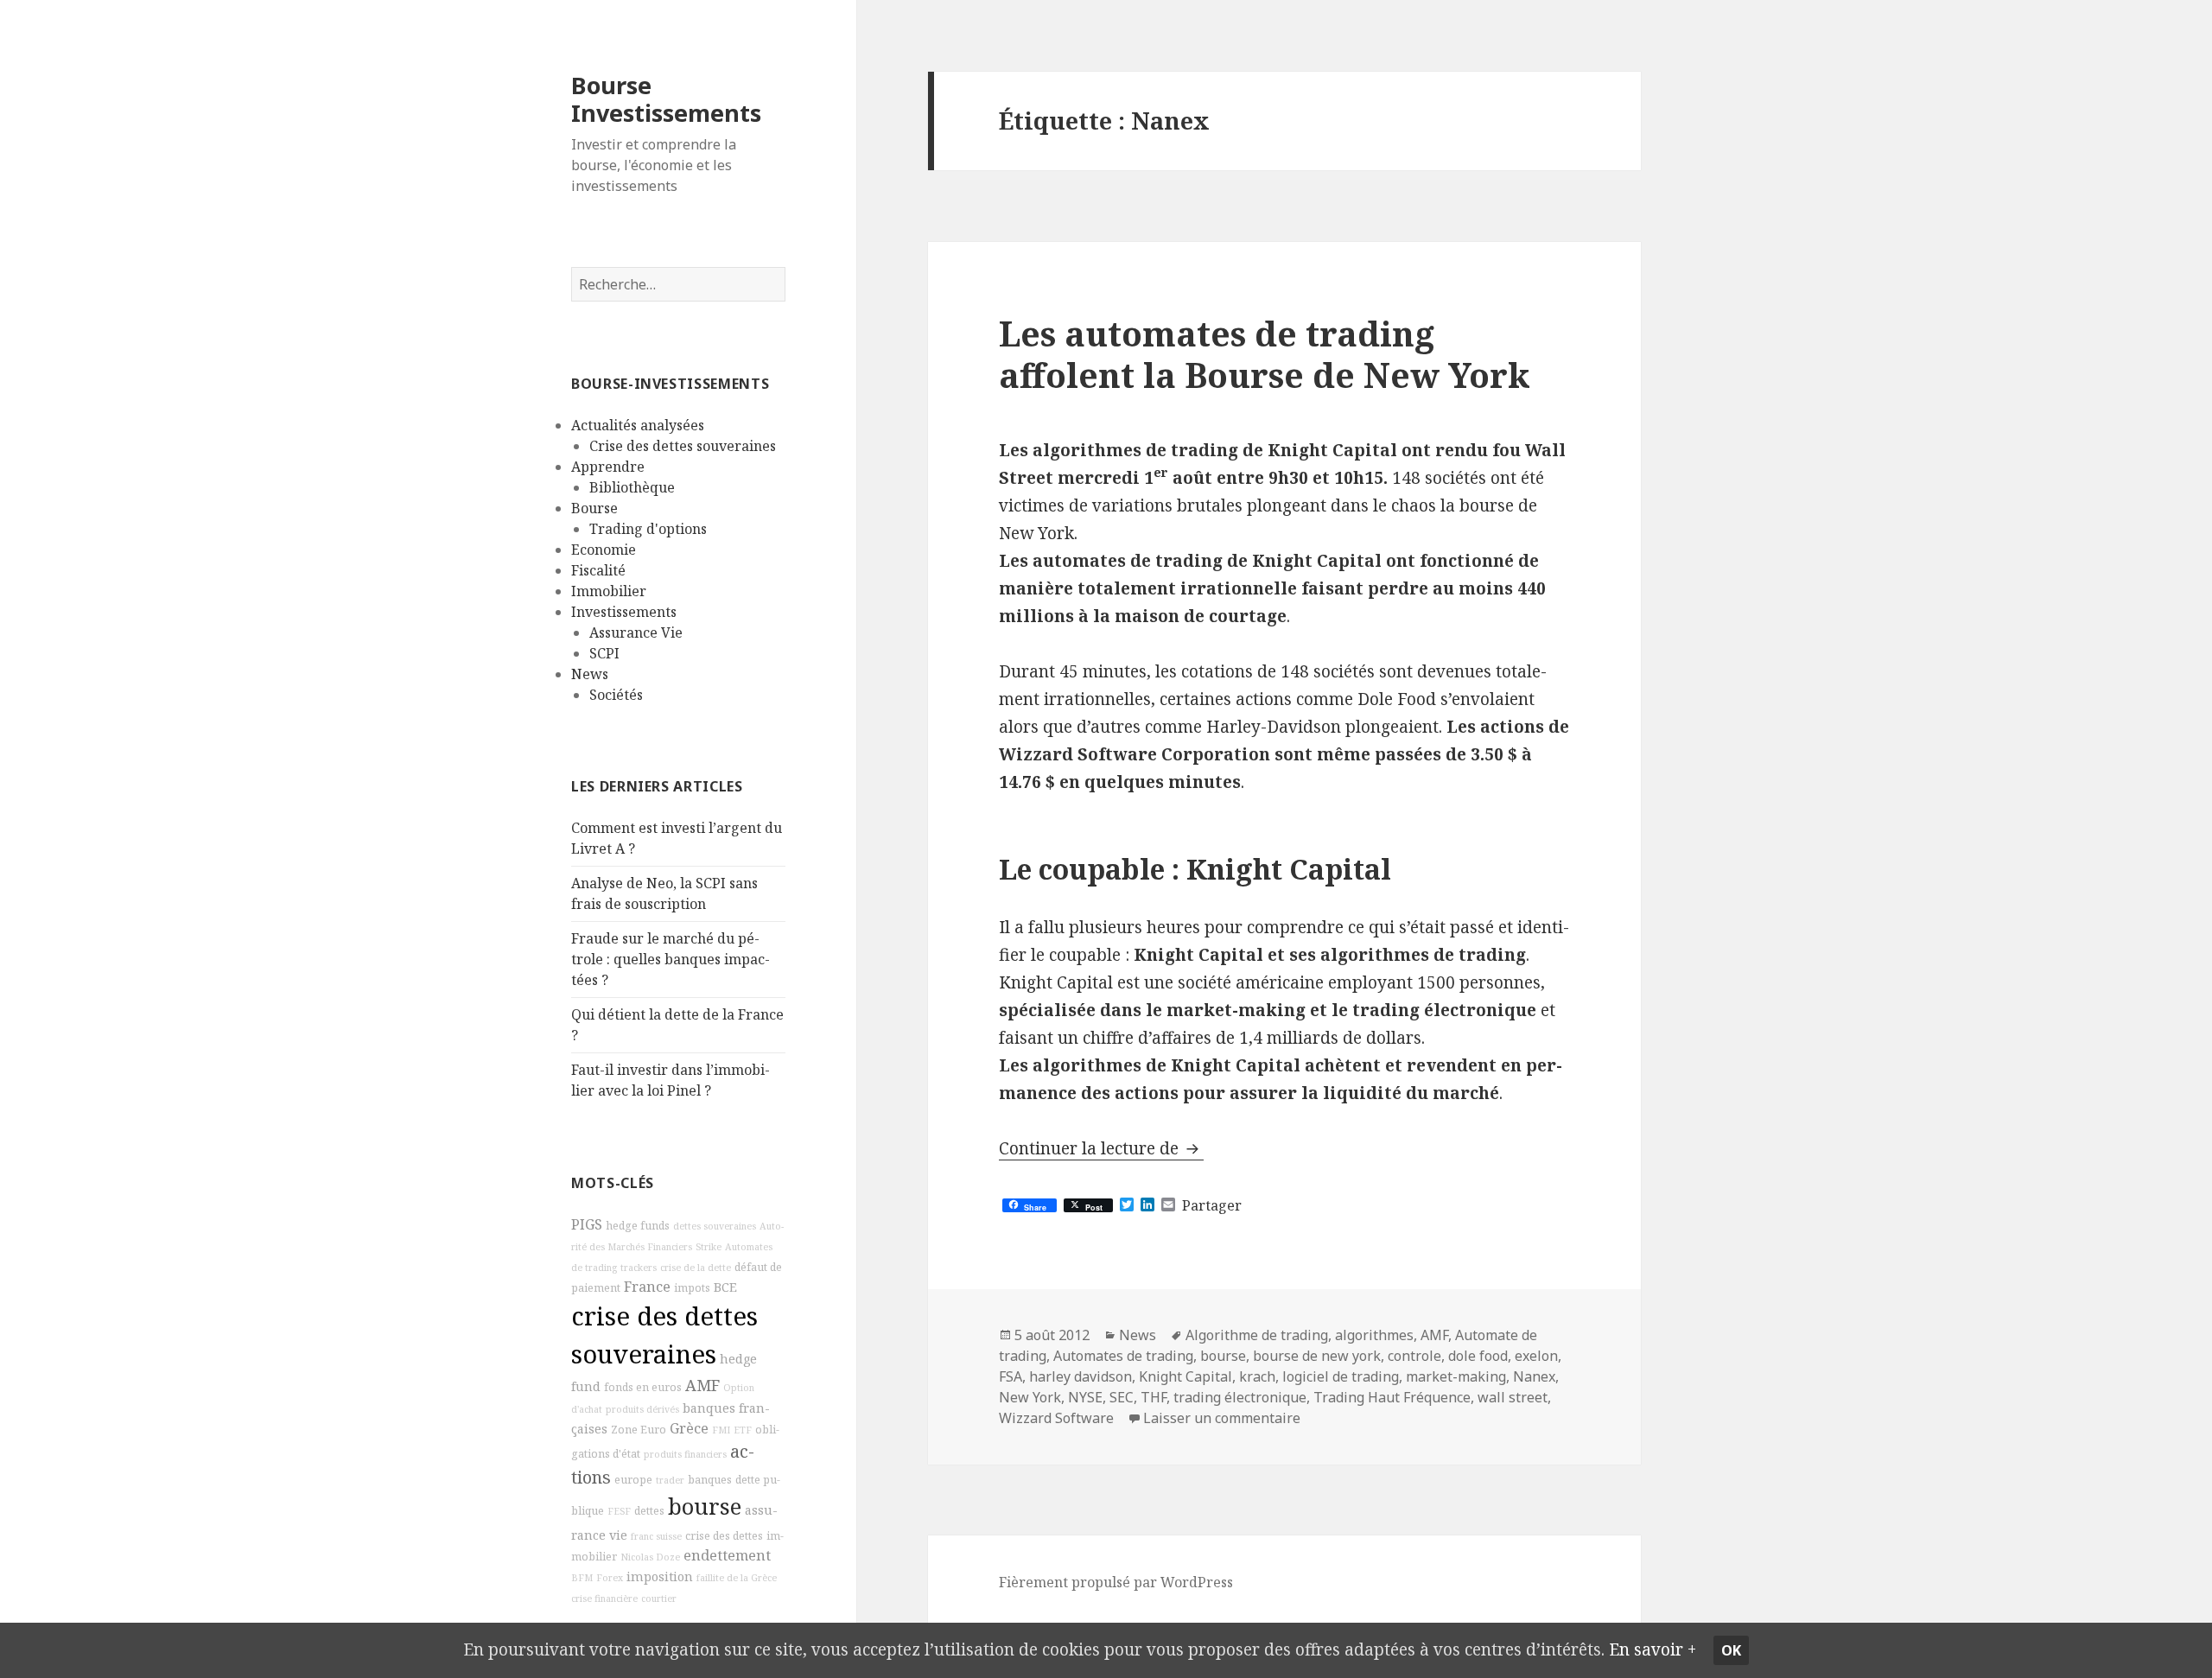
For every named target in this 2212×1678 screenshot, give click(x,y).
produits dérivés (642, 1409)
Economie (604, 550)
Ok (1731, 1650)
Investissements (624, 612)
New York (1030, 1397)
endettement (727, 1555)
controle (1414, 1356)
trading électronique (1240, 1397)
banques (710, 1480)
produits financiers (685, 1454)
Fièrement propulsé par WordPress (1116, 1582)
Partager (1212, 1205)
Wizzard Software (1056, 1418)
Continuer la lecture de (1101, 1148)
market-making (1456, 1376)
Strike (709, 1247)
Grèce (689, 1428)
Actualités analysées (638, 425)
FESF (619, 1511)
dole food (1478, 1356)
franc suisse (656, 1536)
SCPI (604, 653)
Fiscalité (598, 570)
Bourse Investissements (666, 99)
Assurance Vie (636, 632)
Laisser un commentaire (1222, 1418)
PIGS (587, 1224)
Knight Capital (1185, 1376)
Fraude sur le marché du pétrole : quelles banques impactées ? (671, 959)
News (590, 674)
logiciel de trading (1341, 1376)
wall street (1513, 1397)
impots (692, 1288)
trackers (639, 1268)
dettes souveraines (715, 1226)
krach (1257, 1376)
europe (633, 1480)
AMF (702, 1385)
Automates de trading (1123, 1356)
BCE (725, 1287)
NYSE (1085, 1397)
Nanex (1534, 1376)
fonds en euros (643, 1387)
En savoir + (1653, 1649)
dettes (649, 1511)
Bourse (594, 508)
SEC (1122, 1397)
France (647, 1287)
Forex (610, 1578)
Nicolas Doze (650, 1557)
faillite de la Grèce (737, 1578)
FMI (721, 1430)
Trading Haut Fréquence (1392, 1397)
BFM (582, 1578)
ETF (743, 1430)
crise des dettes (724, 1536)
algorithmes (1374, 1335)
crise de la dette (696, 1268)
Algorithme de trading (1257, 1335)
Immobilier (609, 591)
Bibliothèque (632, 487)
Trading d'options (648, 529)
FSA (1011, 1376)
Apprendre (608, 467)
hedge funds (638, 1226)
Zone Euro (639, 1430)
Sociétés (616, 695)
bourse (705, 1506)
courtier (659, 1599)
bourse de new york (1317, 1356)
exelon (1536, 1356)
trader (670, 1480)
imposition (660, 1576)
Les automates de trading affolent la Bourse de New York (1265, 354)
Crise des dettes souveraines (683, 446)
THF (1154, 1397)
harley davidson (1081, 1376)
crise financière (604, 1599)
